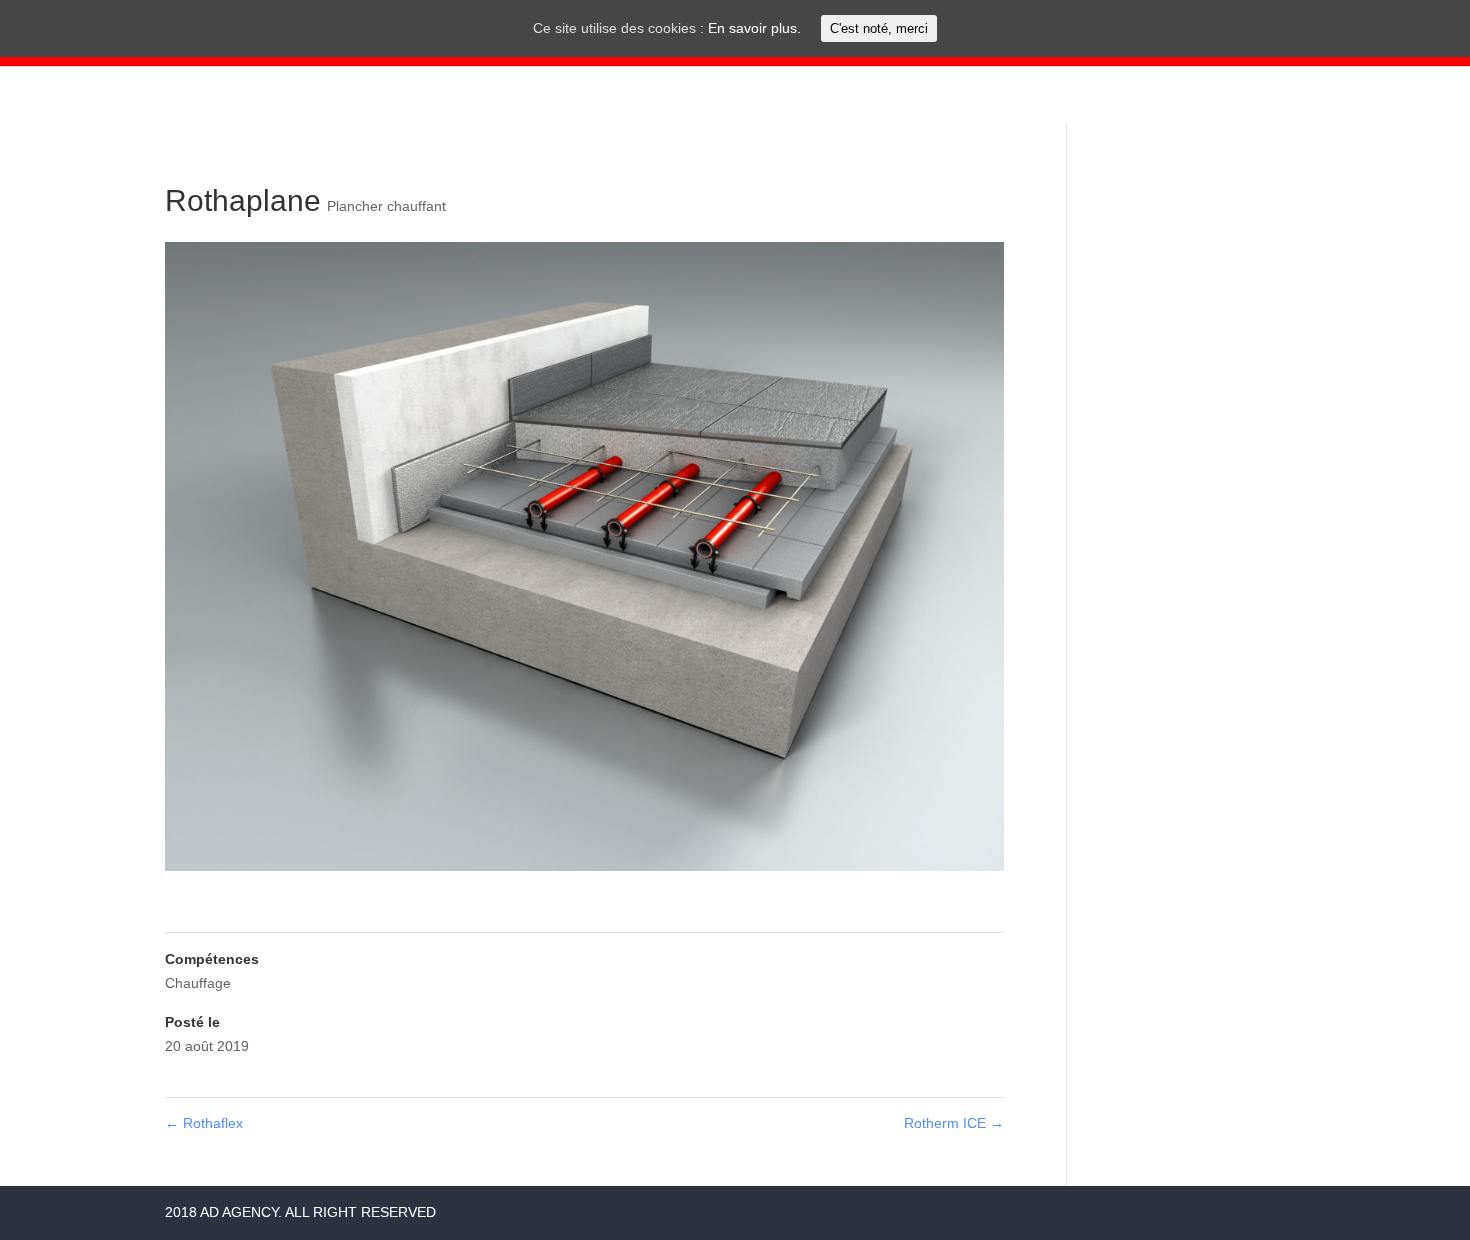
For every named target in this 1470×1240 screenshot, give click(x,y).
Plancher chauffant (386, 206)
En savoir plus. (754, 28)
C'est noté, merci (879, 28)
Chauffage (198, 983)
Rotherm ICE (954, 1123)
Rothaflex (204, 1123)
